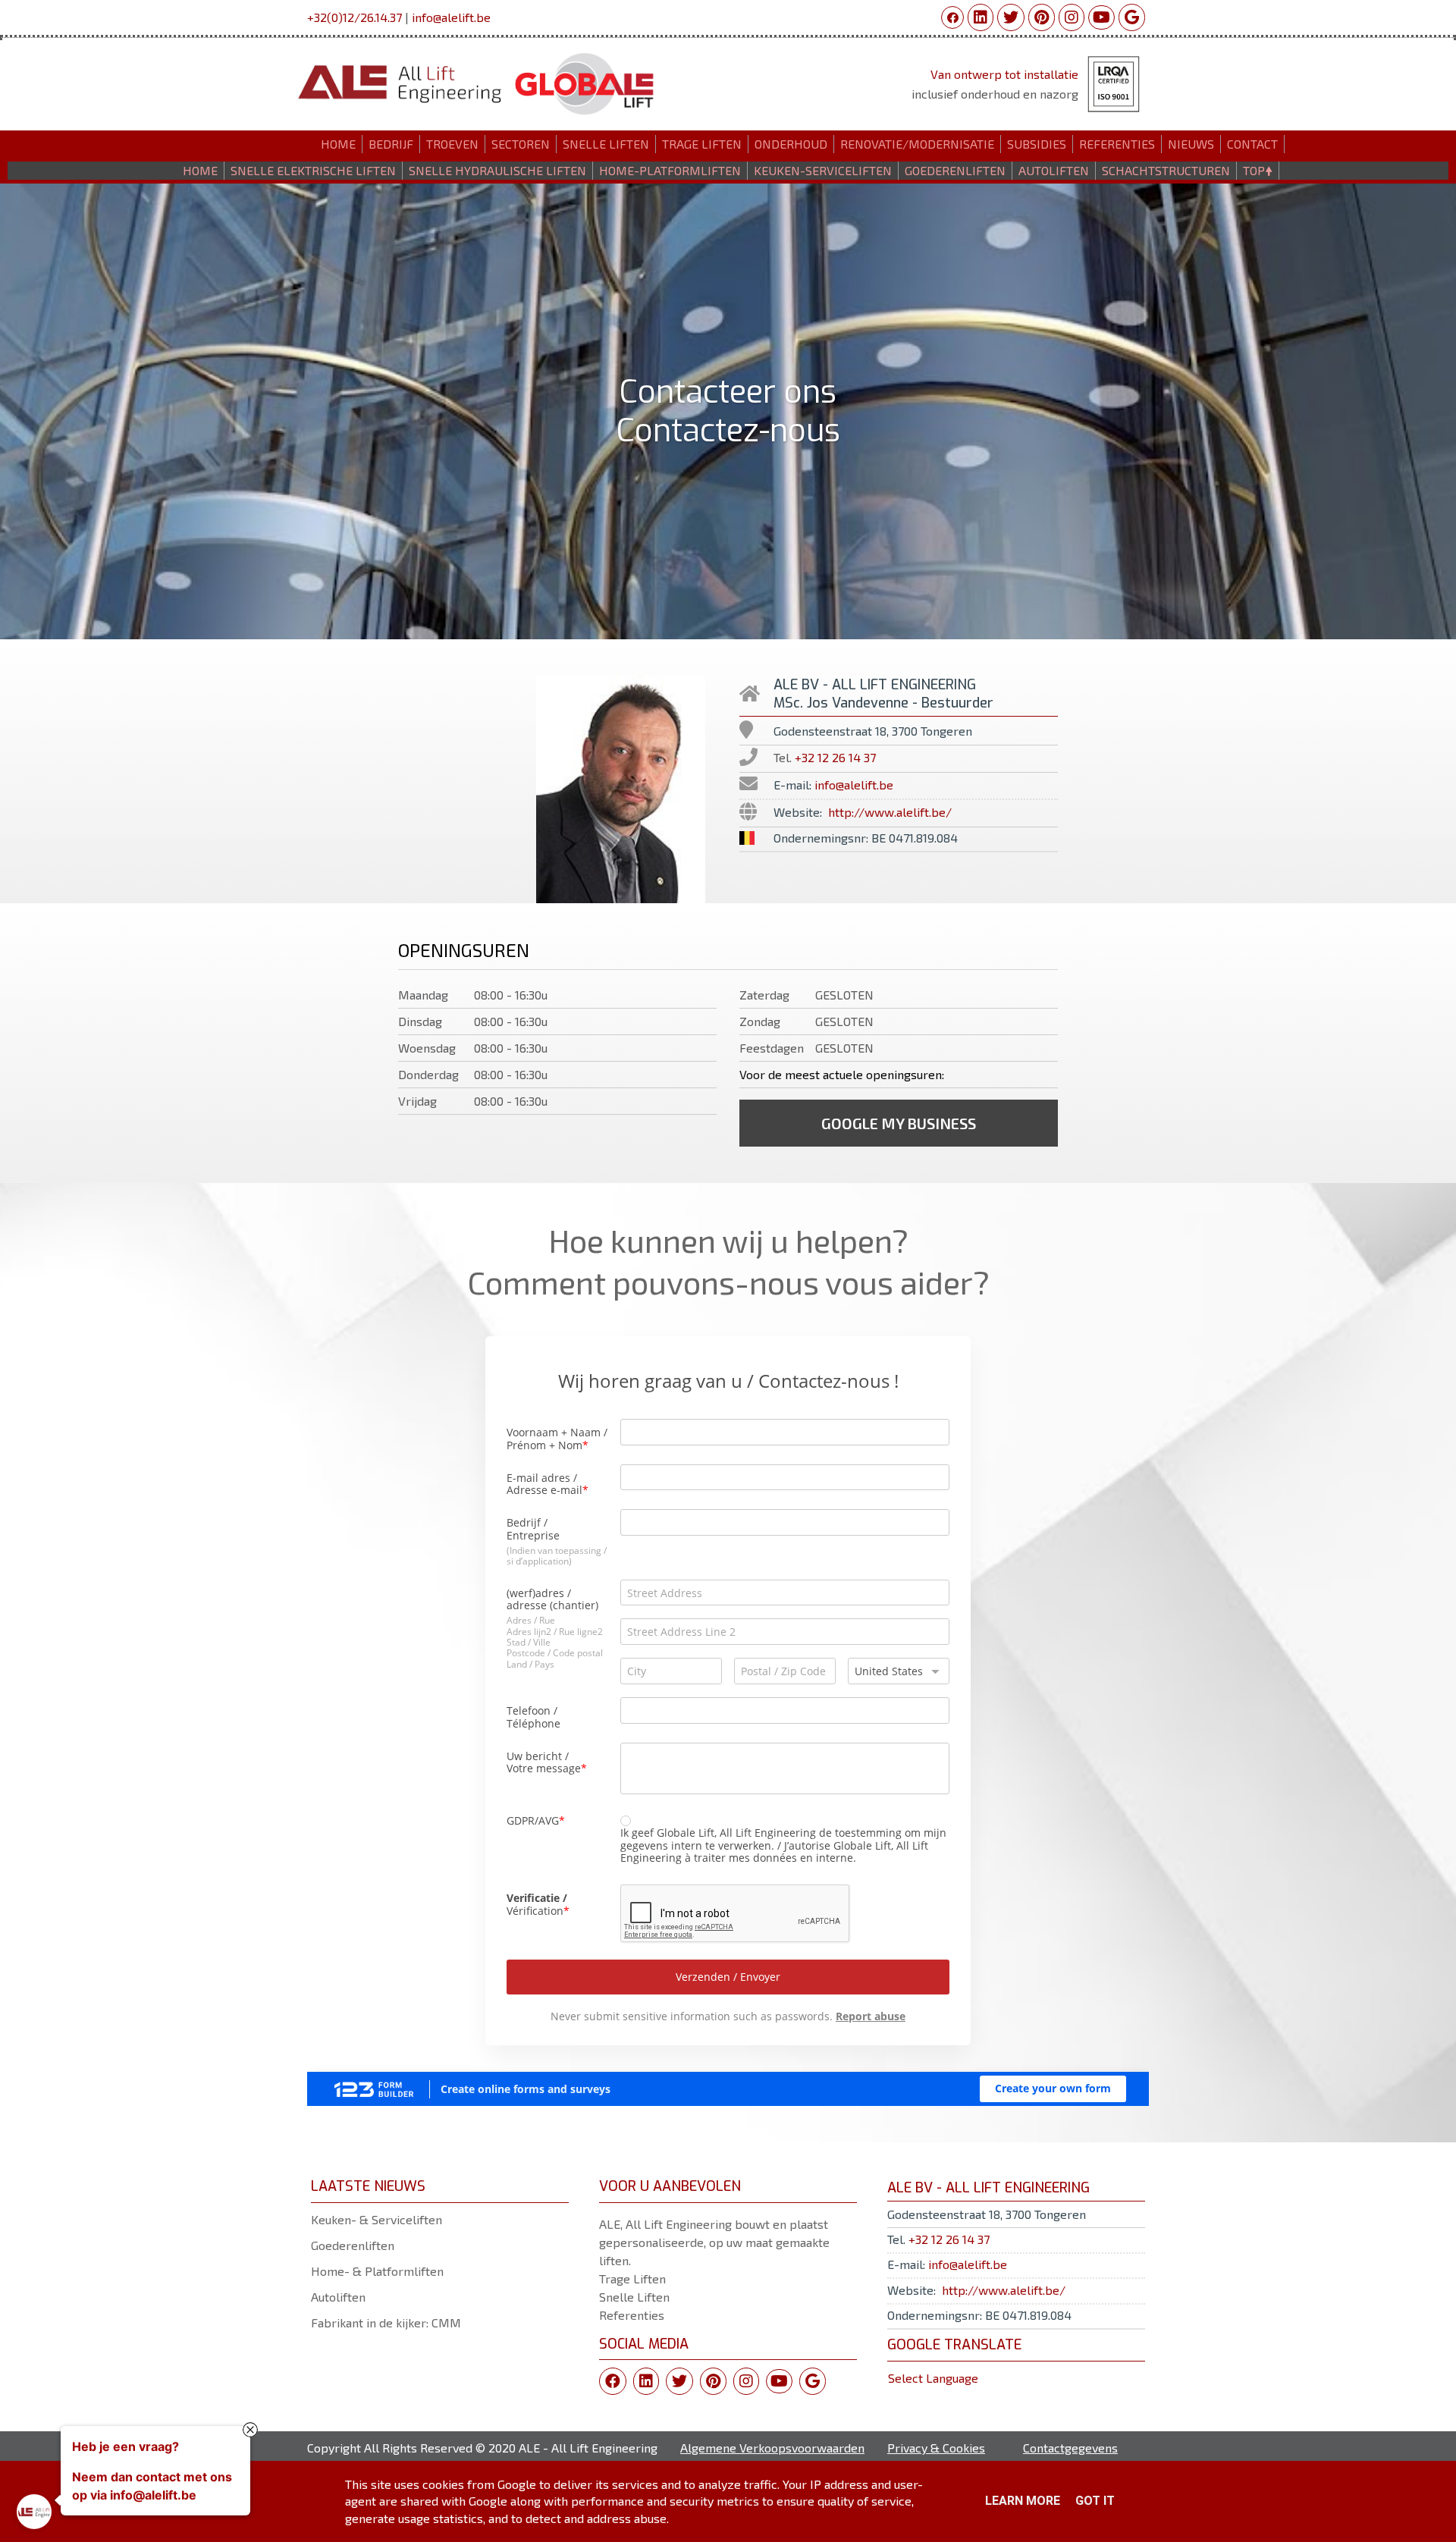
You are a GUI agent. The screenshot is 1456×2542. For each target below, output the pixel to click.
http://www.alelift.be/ (890, 812)
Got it (1095, 2501)
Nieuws (1191, 144)
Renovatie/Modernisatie (917, 144)
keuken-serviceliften (823, 170)
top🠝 (1258, 170)
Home (338, 144)
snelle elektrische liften (313, 170)
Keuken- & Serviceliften (377, 2219)
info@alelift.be (451, 17)
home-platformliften (670, 170)
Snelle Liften (634, 2297)
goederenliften (955, 170)
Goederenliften (353, 2245)
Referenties (1117, 144)
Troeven (452, 144)
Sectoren (521, 144)
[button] (899, 1123)
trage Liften (702, 144)
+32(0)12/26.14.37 (355, 17)
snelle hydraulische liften (497, 170)
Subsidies (1037, 144)
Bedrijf (391, 144)
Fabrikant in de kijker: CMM (386, 2322)
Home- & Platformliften (377, 2271)
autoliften (1054, 170)
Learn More (1023, 2501)
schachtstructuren (1166, 170)
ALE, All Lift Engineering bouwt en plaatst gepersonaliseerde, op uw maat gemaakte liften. (714, 2242)
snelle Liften (606, 144)
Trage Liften (632, 2278)
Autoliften (338, 2297)
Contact (1252, 144)
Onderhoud (791, 144)
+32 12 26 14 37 (835, 757)
